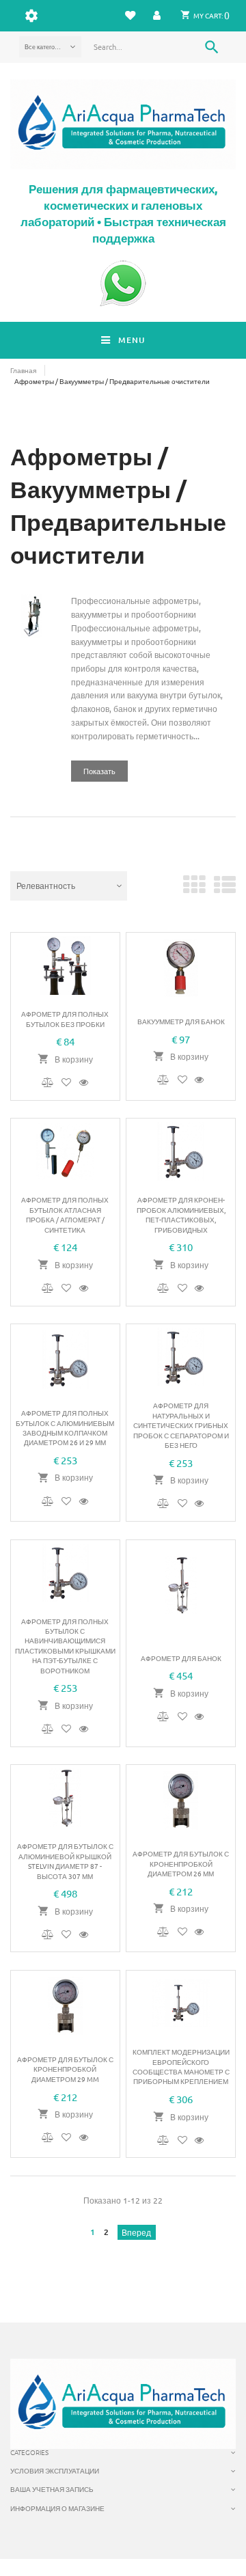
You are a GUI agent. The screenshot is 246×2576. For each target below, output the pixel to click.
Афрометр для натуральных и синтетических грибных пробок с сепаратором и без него (181, 1425)
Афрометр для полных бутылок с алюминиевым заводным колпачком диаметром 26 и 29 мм (65, 1427)
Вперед (136, 2232)
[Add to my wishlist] (68, 1082)
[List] (225, 890)
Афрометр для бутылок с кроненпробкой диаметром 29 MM (65, 2069)
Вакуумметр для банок (181, 1021)
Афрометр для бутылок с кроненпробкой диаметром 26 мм (181, 1863)
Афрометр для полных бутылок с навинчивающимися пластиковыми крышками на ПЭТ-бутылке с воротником (65, 1646)
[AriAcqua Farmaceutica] (123, 124)
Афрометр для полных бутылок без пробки (65, 1018)
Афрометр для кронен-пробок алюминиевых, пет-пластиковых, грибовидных (181, 1214)
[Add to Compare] (49, 1082)
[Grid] (194, 890)
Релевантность (46, 886)
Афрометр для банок (181, 1658)
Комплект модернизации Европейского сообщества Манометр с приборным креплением (181, 2066)
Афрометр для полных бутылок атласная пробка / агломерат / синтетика (65, 1214)
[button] (157, 15)
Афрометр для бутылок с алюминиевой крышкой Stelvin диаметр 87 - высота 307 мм (65, 1861)
